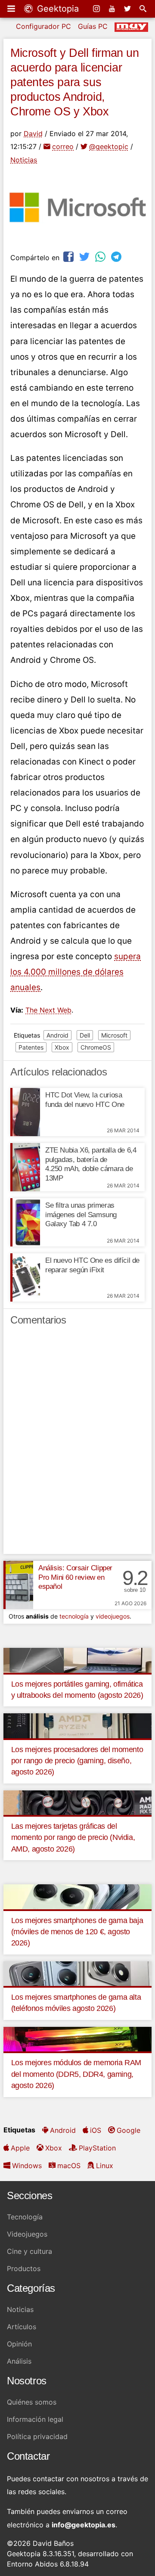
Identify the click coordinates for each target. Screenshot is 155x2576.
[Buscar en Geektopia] (144, 9)
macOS (69, 2166)
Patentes (31, 1047)
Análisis (19, 2361)
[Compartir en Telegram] (117, 256)
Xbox (62, 1047)
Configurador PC (43, 26)
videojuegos (113, 1616)
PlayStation (97, 2148)
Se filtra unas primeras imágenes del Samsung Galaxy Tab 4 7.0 (81, 1215)
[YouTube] (113, 9)
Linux (105, 2166)
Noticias (24, 160)
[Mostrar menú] (12, 9)
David (33, 134)
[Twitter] (128, 9)
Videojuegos (27, 2234)
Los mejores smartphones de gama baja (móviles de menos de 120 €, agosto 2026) (77, 1932)
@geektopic (109, 146)
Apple (20, 2148)
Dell (85, 1035)
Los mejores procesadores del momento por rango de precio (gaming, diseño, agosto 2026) (77, 1761)
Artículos (22, 2327)
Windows (27, 2166)
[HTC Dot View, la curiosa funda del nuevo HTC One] (25, 1112)
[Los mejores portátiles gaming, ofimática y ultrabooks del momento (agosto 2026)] (77, 1659)
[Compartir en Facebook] (69, 256)
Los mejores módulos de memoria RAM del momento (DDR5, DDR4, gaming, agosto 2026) (76, 2074)
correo (63, 146)
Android (57, 1035)
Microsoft (114, 1035)
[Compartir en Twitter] (85, 256)
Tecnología (25, 2217)
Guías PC (93, 26)
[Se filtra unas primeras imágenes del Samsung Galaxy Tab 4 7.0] (25, 1222)
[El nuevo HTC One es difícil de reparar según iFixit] (25, 1277)
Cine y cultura (29, 2251)
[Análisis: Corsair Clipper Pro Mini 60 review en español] (18, 1585)
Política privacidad (37, 2436)
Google (129, 2130)
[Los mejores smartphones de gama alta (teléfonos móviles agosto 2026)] (77, 1973)
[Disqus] (77, 1444)
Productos (24, 2268)
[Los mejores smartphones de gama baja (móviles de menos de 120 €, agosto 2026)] (77, 1896)
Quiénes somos (32, 2402)
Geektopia (57, 9)
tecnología (74, 1616)
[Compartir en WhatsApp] (101, 256)
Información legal (35, 2419)
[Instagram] (97, 9)
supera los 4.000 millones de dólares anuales (76, 972)
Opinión (19, 2344)
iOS (96, 2130)
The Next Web (48, 1010)
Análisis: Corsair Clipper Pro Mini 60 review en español (75, 1577)
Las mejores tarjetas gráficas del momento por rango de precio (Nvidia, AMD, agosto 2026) (73, 1838)
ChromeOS (96, 1047)
